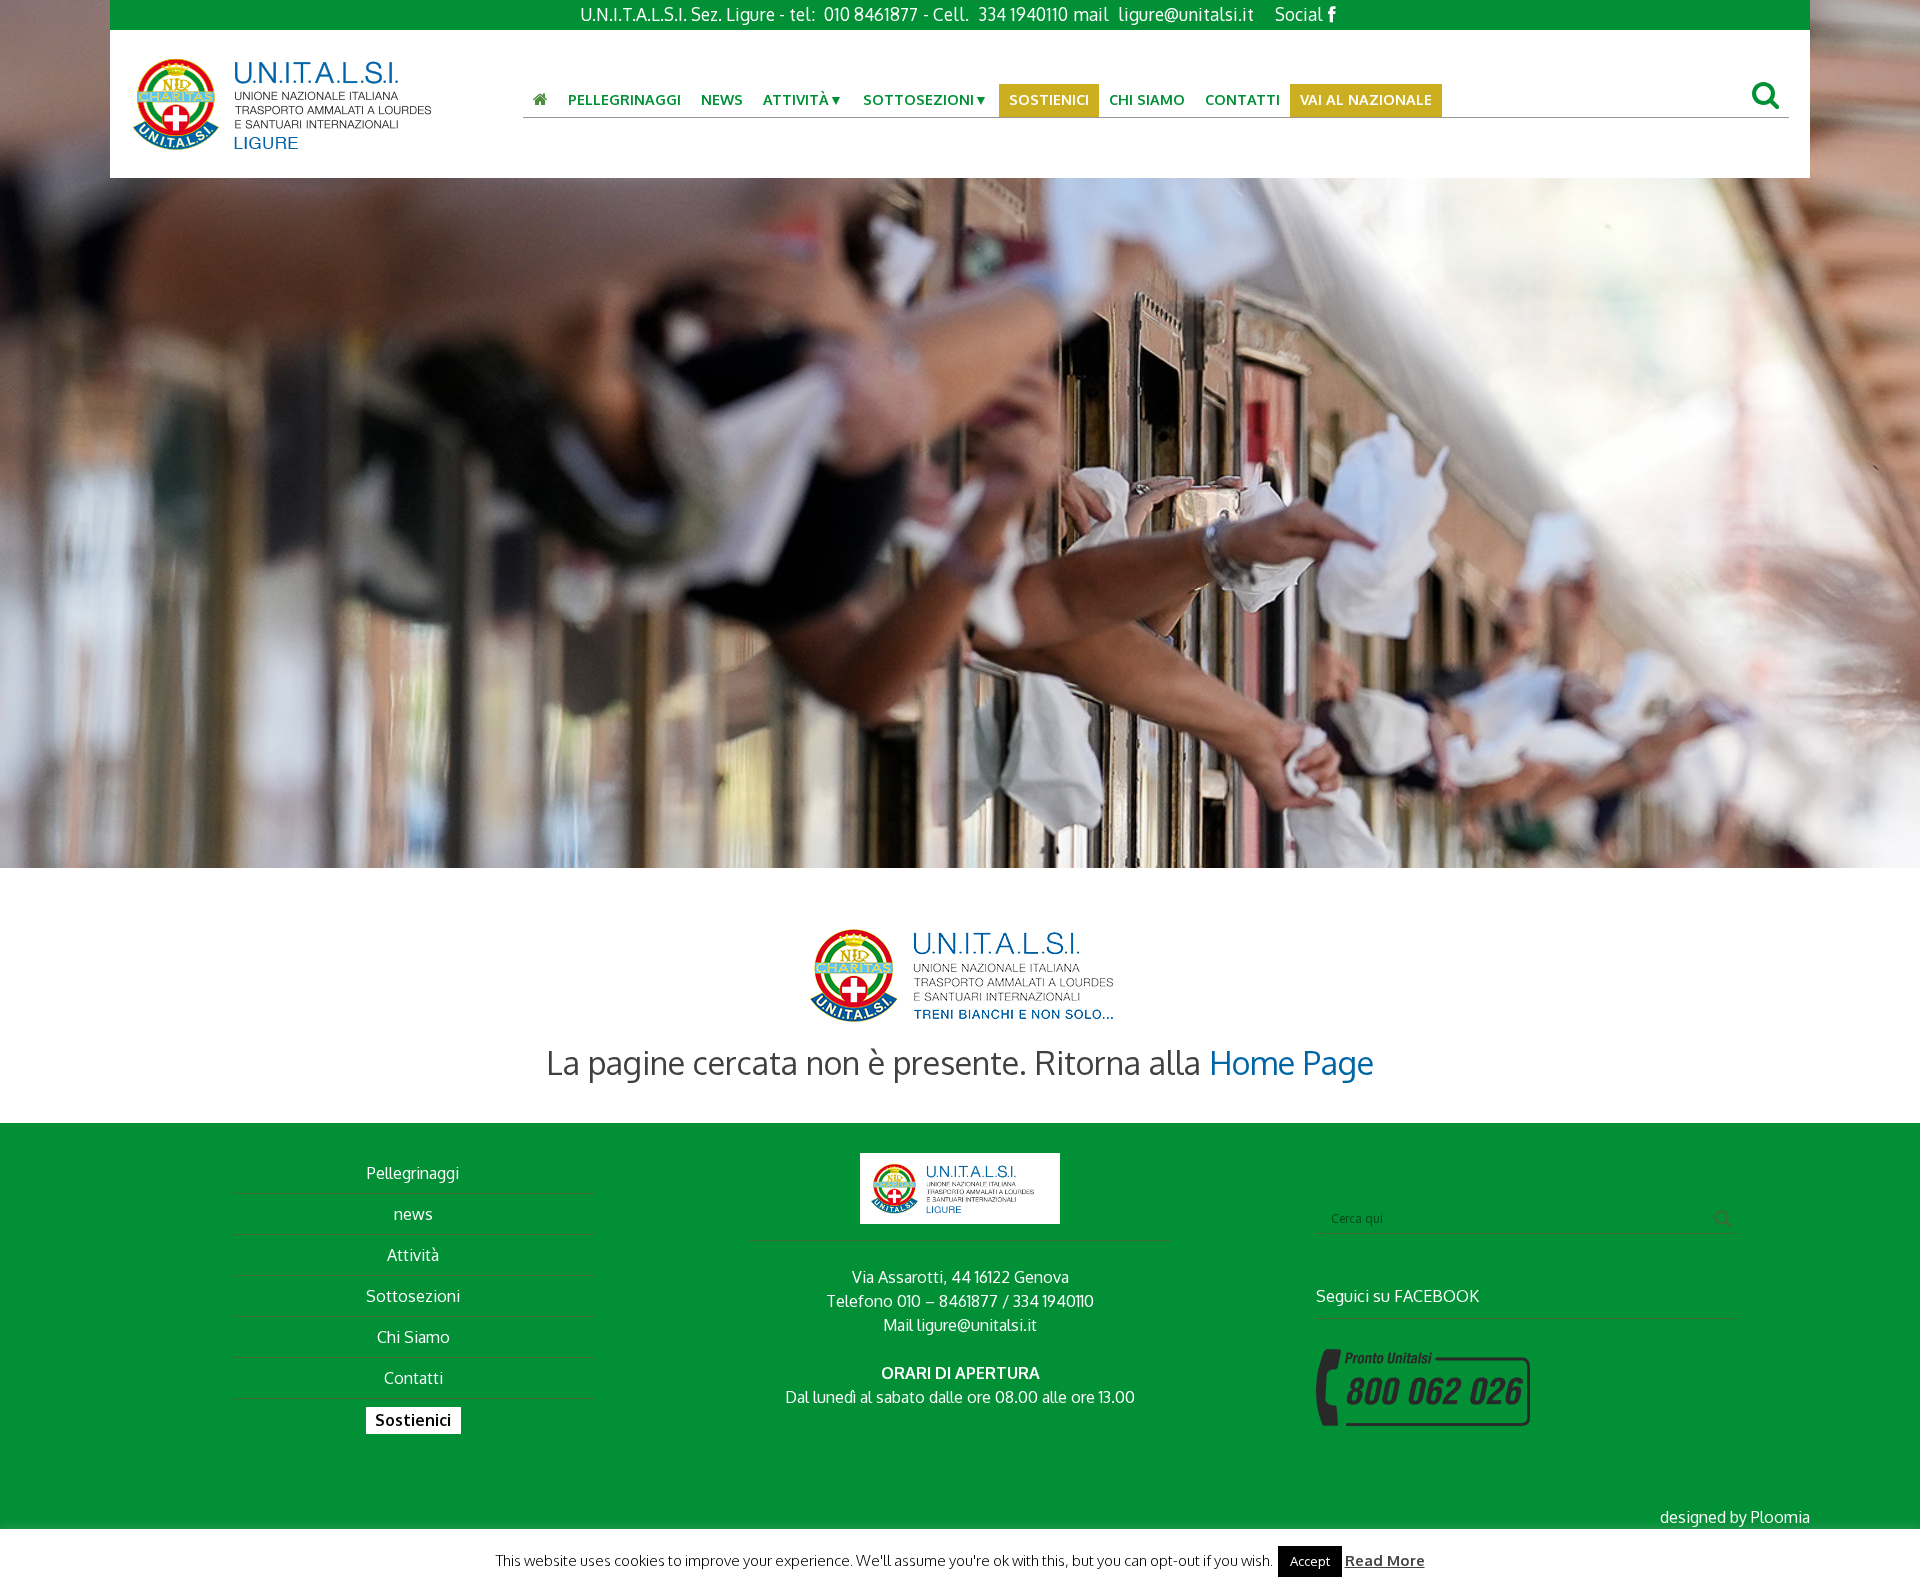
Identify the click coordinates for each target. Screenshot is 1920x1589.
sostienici (1049, 99)
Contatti (1242, 99)
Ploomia (1780, 1517)
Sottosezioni (918, 99)
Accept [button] (1310, 1561)
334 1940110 (1023, 14)
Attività (796, 99)
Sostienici (413, 1420)
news (413, 1214)
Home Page (1291, 1062)
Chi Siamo (1147, 99)
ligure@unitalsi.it (1186, 14)
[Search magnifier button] (1723, 1219)
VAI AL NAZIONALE (1366, 99)
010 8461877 (871, 14)
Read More (1385, 1560)
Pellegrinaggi (624, 99)
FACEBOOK (1436, 1296)
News (722, 99)
